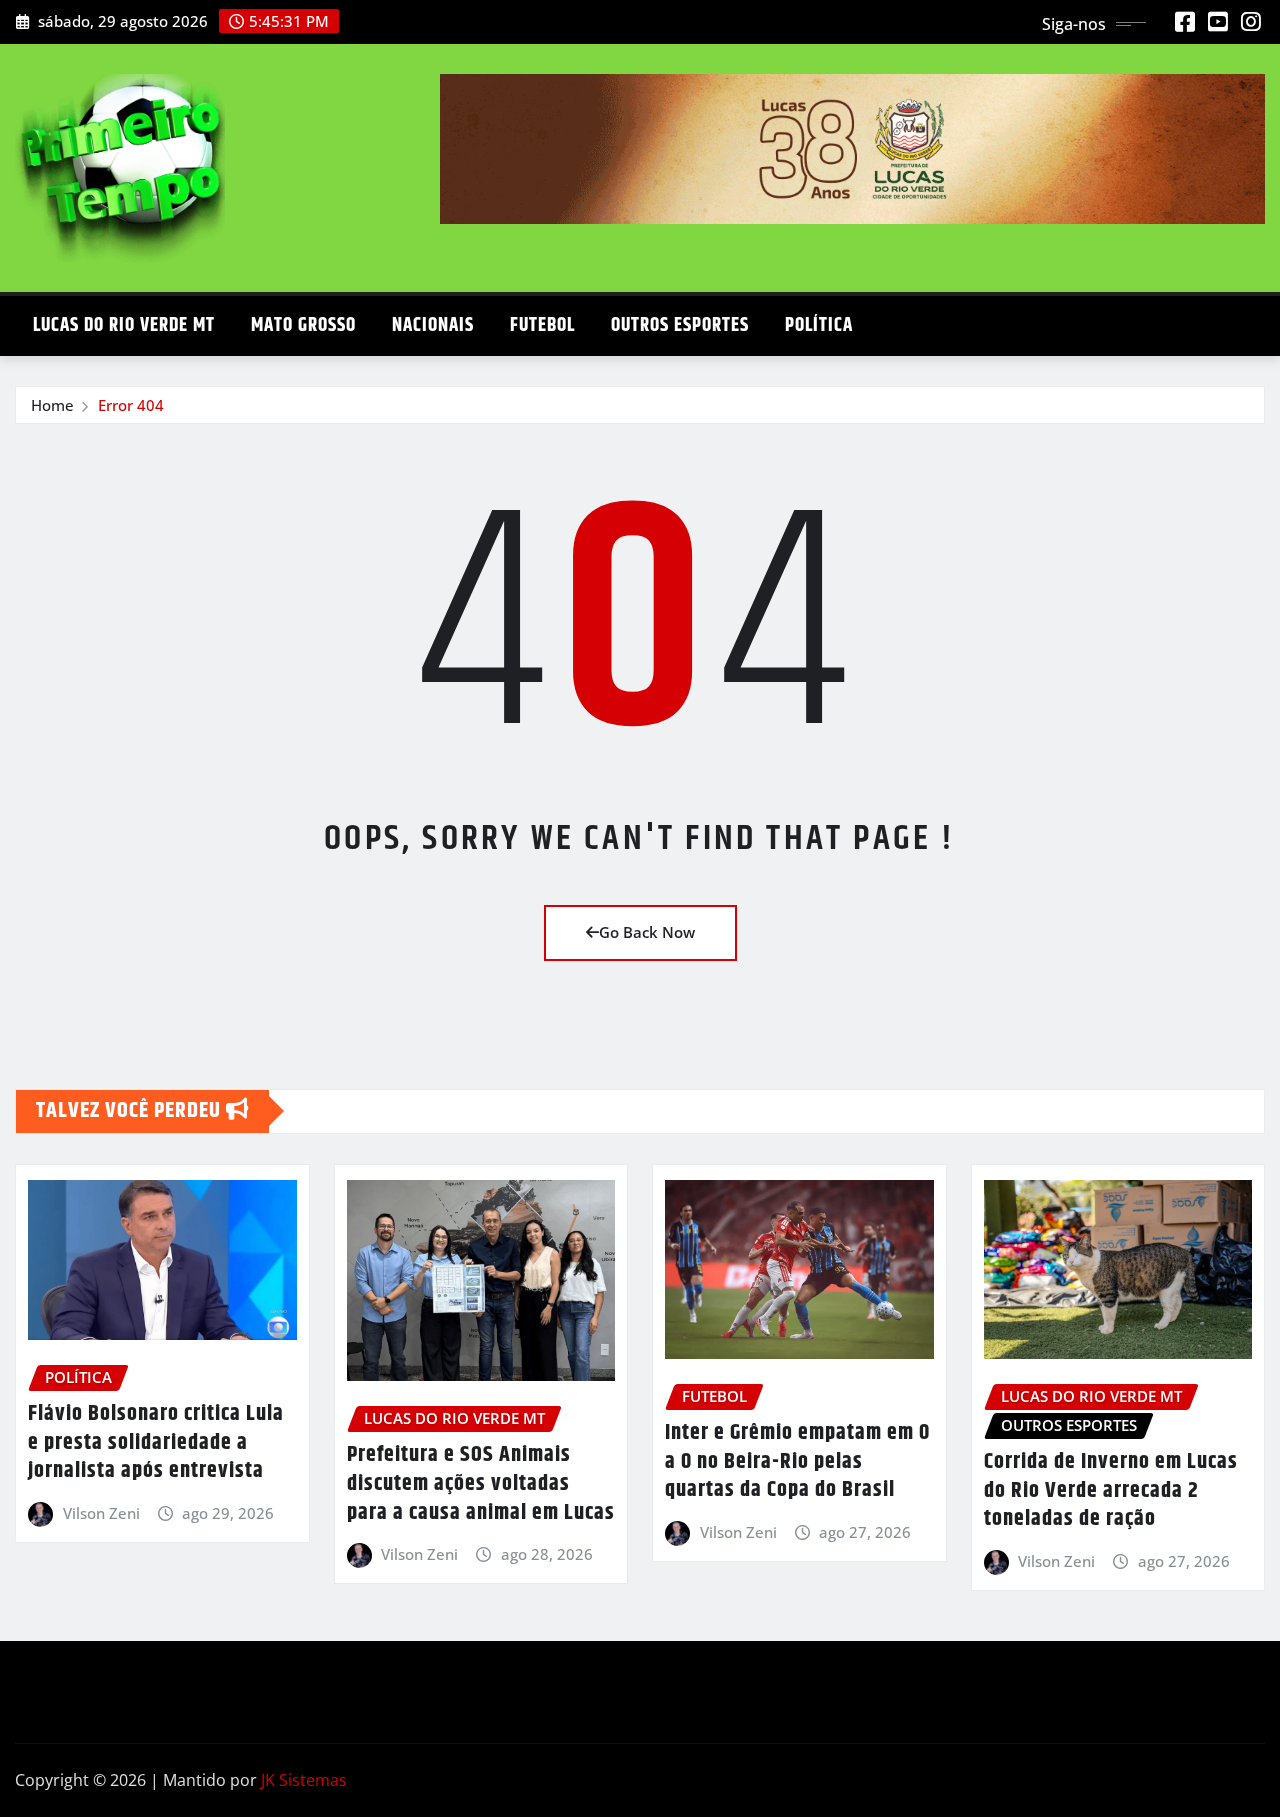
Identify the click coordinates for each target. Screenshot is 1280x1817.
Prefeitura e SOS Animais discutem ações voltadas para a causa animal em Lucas (481, 1483)
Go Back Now (647, 932)
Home (52, 405)
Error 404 (131, 405)
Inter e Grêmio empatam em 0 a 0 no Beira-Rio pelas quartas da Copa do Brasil (797, 1461)
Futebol (542, 325)
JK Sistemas (304, 1780)
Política (819, 325)
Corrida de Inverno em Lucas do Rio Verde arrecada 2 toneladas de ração (1111, 1490)
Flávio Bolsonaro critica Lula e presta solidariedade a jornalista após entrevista (156, 1442)
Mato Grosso (303, 325)
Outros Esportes (680, 325)
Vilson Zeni (101, 1513)
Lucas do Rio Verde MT (124, 325)
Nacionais (433, 325)
